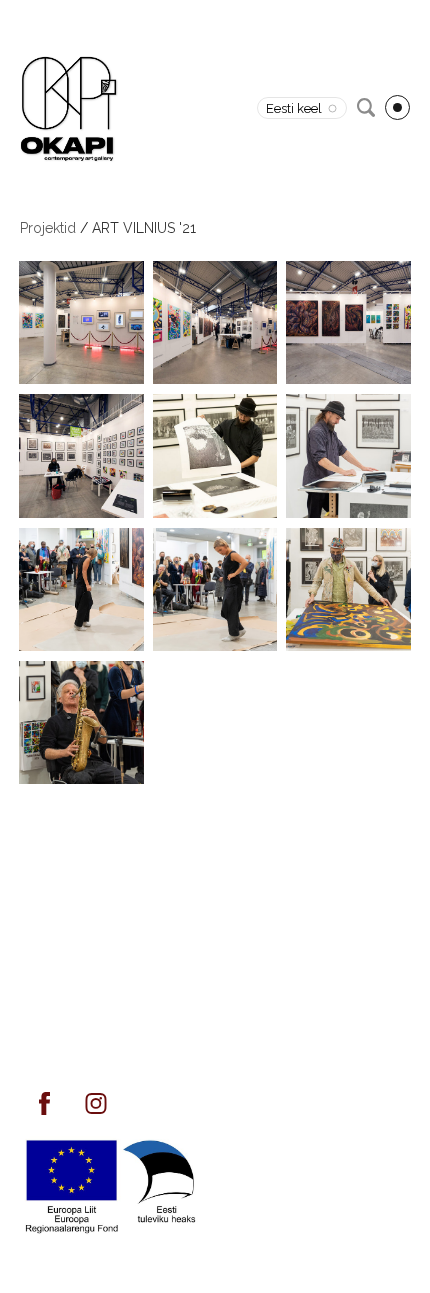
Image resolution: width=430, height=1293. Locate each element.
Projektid (48, 228)
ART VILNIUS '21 (144, 228)
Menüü (397, 107)
